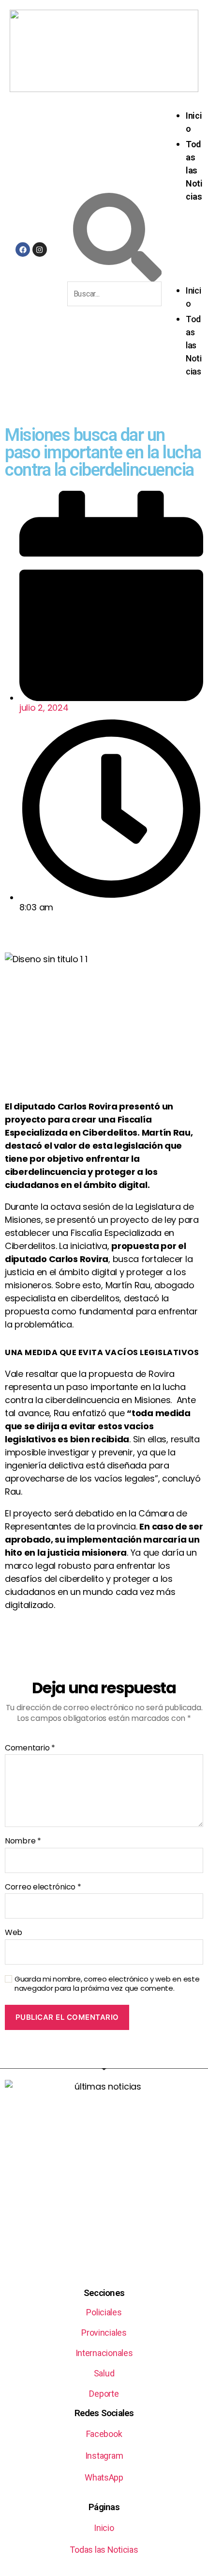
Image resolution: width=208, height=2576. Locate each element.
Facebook (104, 2434)
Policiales (104, 2312)
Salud (104, 2373)
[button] (187, 250)
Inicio (104, 2528)
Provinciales (104, 2333)
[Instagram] (40, 250)
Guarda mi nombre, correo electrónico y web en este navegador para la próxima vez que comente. (107, 1984)
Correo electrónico (43, 1887)
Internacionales (104, 2353)
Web (14, 1933)
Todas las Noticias (194, 170)
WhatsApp (104, 2477)
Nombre (23, 1841)
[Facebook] (23, 250)
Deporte (104, 2394)
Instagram (104, 2456)
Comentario (30, 1748)
